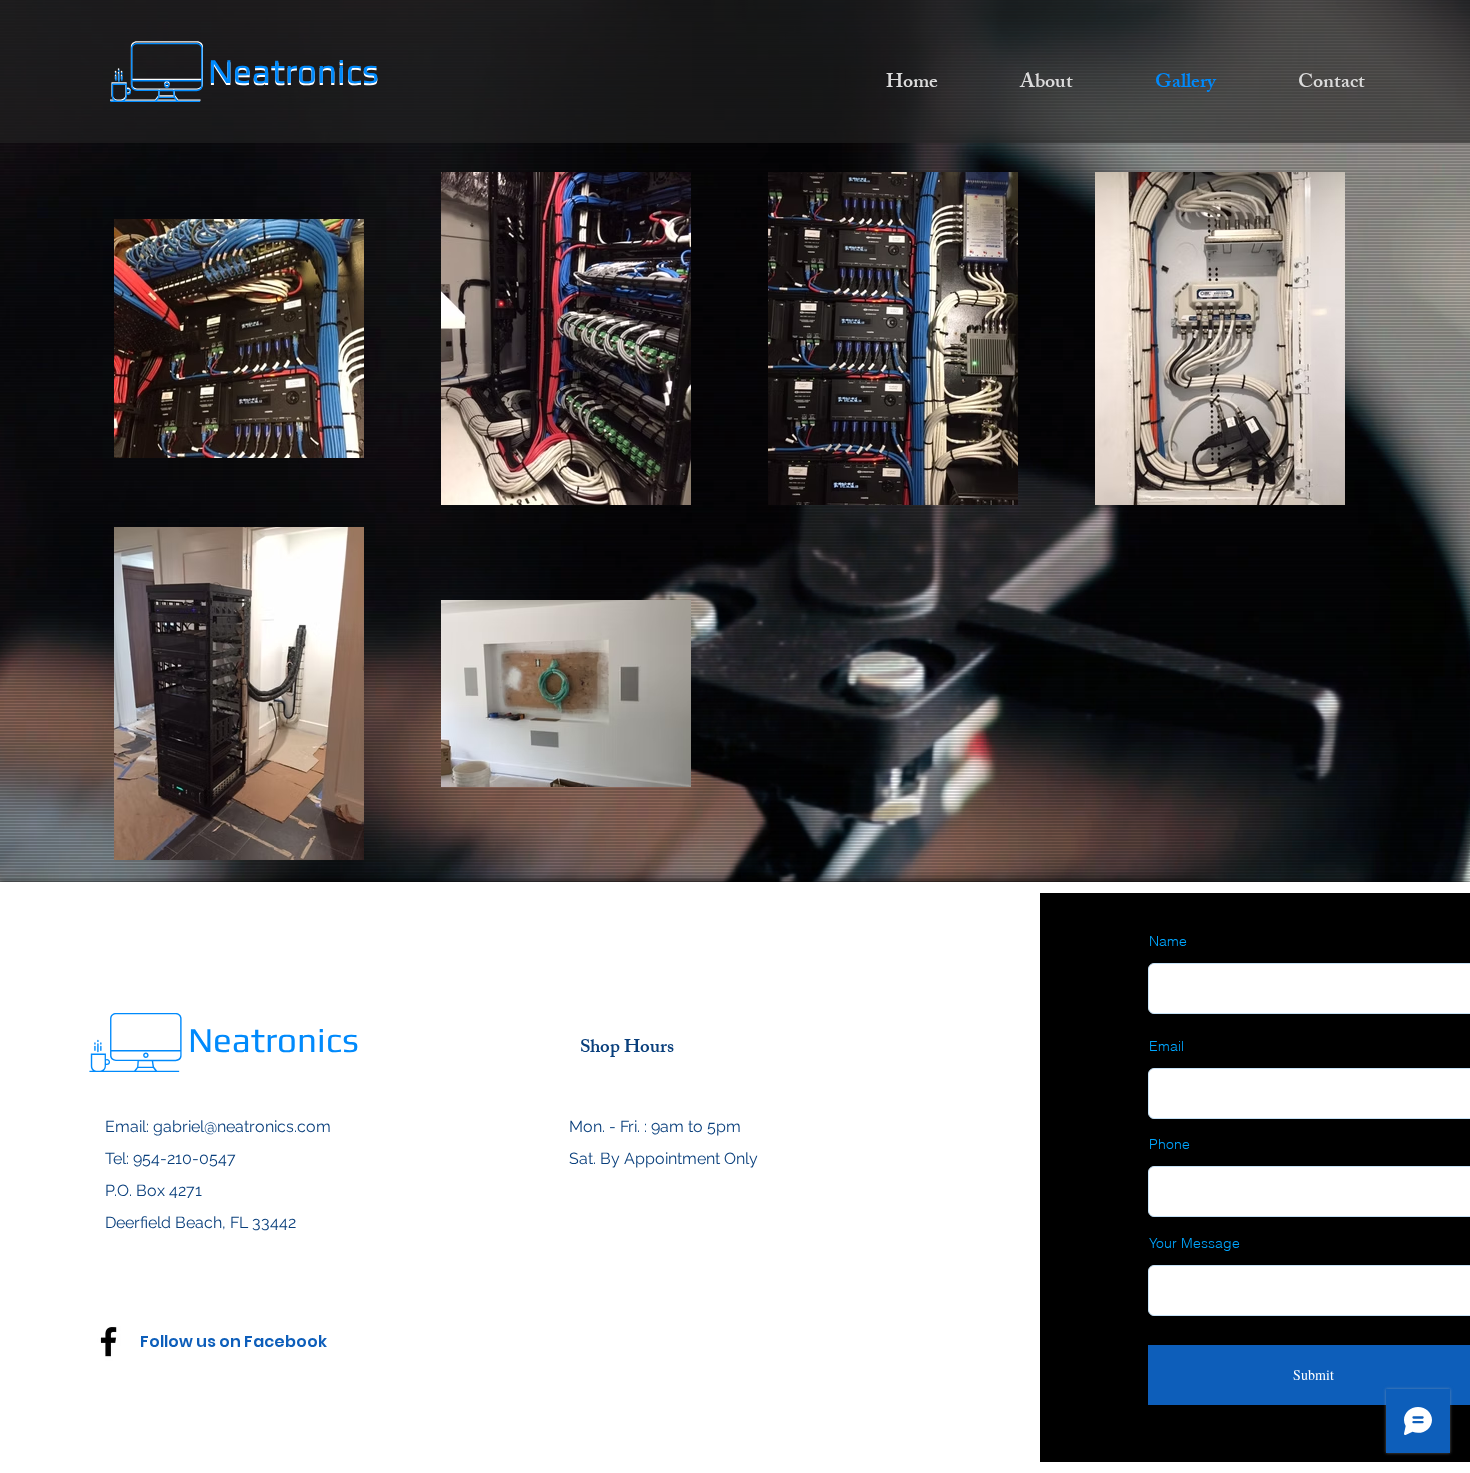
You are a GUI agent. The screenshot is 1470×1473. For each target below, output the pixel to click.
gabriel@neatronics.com (242, 1126)
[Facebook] (108, 1341)
